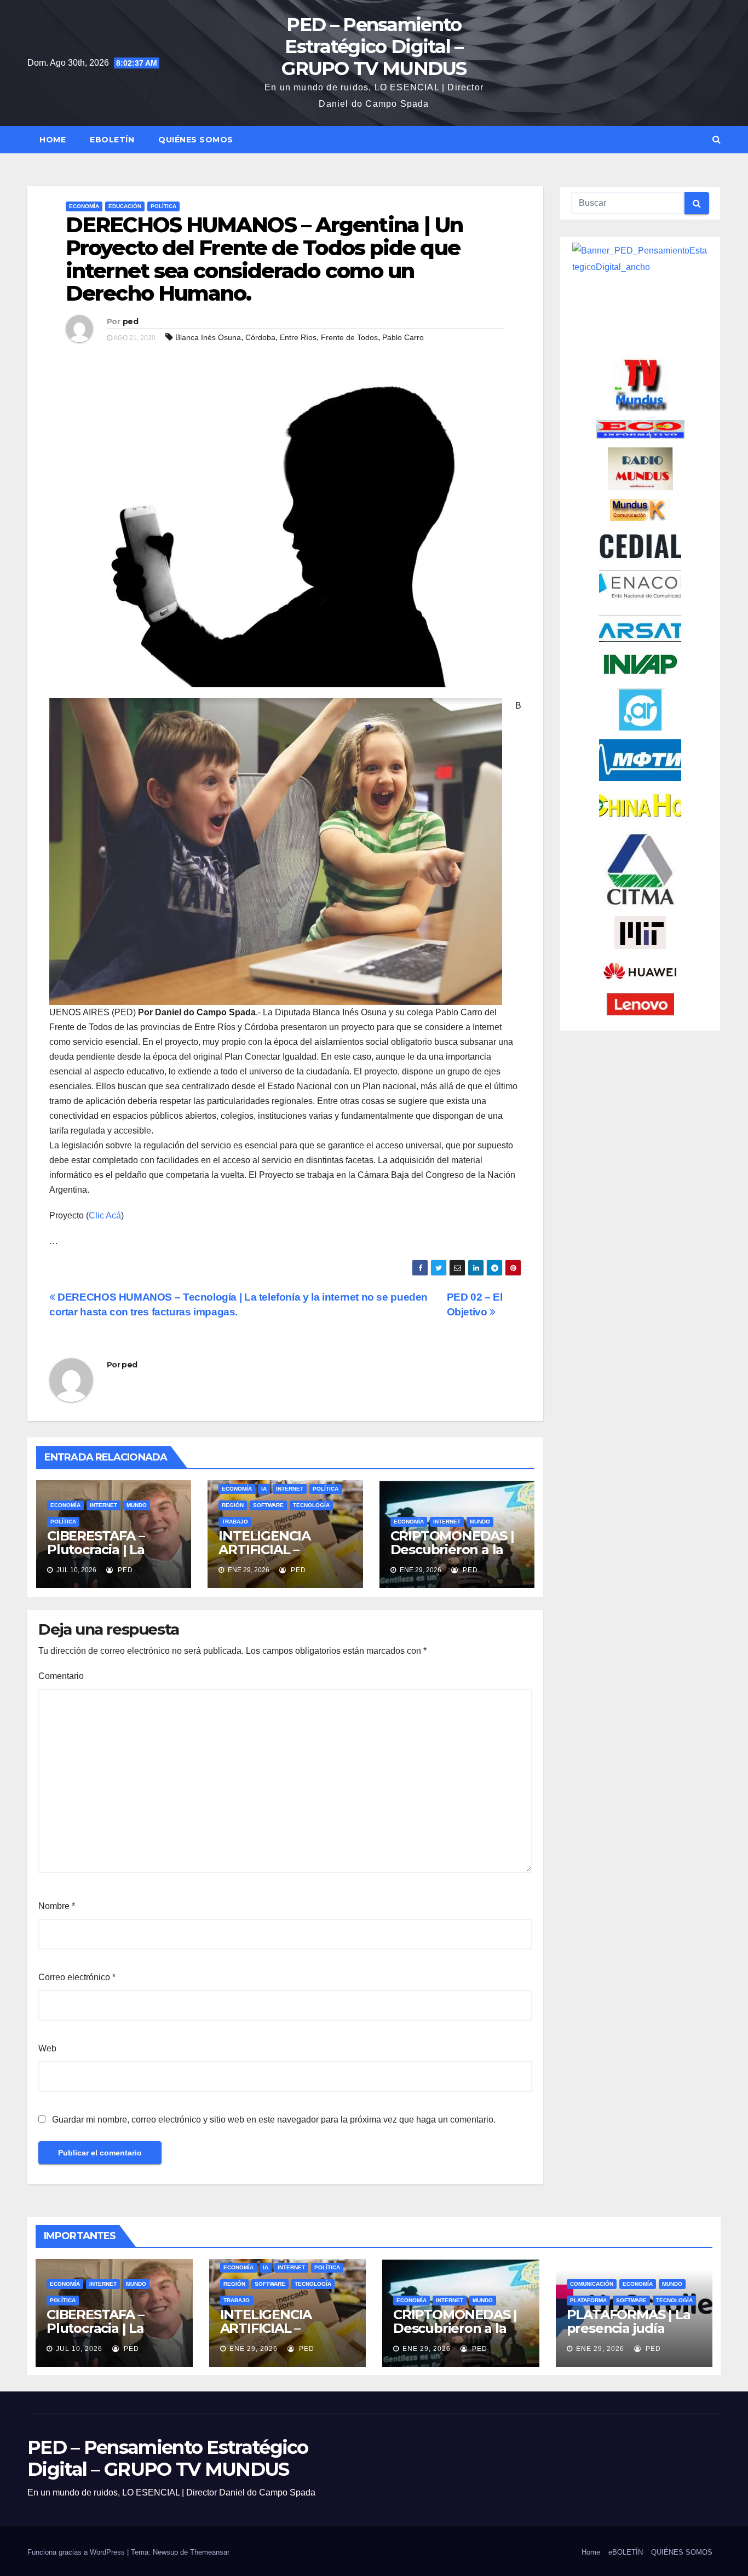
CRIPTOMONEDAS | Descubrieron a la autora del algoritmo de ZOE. (456, 1556)
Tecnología (311, 1505)
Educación (125, 206)
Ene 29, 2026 (254, 2349)
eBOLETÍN (112, 140)
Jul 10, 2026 (79, 2349)
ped (130, 321)
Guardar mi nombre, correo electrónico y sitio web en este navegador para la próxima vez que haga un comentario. (274, 2120)
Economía (84, 206)
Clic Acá (105, 1215)
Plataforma (588, 2300)
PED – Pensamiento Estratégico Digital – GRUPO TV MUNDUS (374, 47)
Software (268, 1505)
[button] (717, 139)
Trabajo (235, 1522)
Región (233, 1505)
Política (163, 206)
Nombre (57, 1906)
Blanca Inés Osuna (208, 337)
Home (53, 140)
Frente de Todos (349, 337)
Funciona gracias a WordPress (77, 2552)
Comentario (61, 1676)
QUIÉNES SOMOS (196, 140)
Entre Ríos (298, 337)
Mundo (137, 1505)
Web (47, 2048)
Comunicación (592, 2284)
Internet (103, 1505)
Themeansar (210, 2552)
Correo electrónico (77, 1977)
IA (264, 1489)
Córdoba (260, 337)
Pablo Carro (403, 337)
